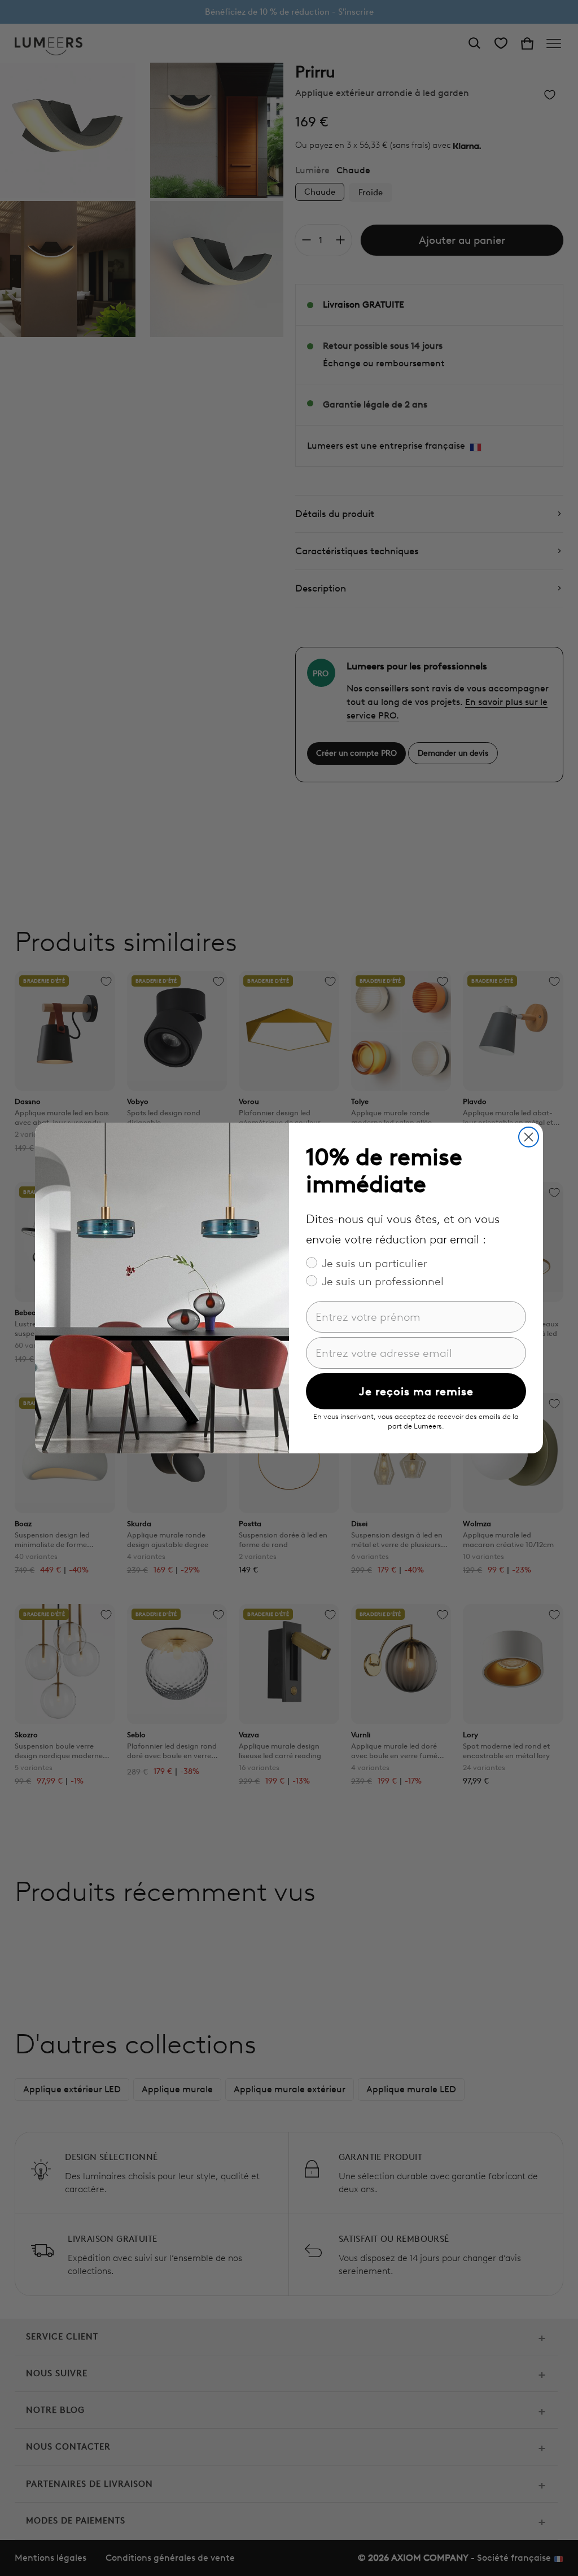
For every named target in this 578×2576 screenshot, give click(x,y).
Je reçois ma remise (416, 1391)
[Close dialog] (529, 1137)
